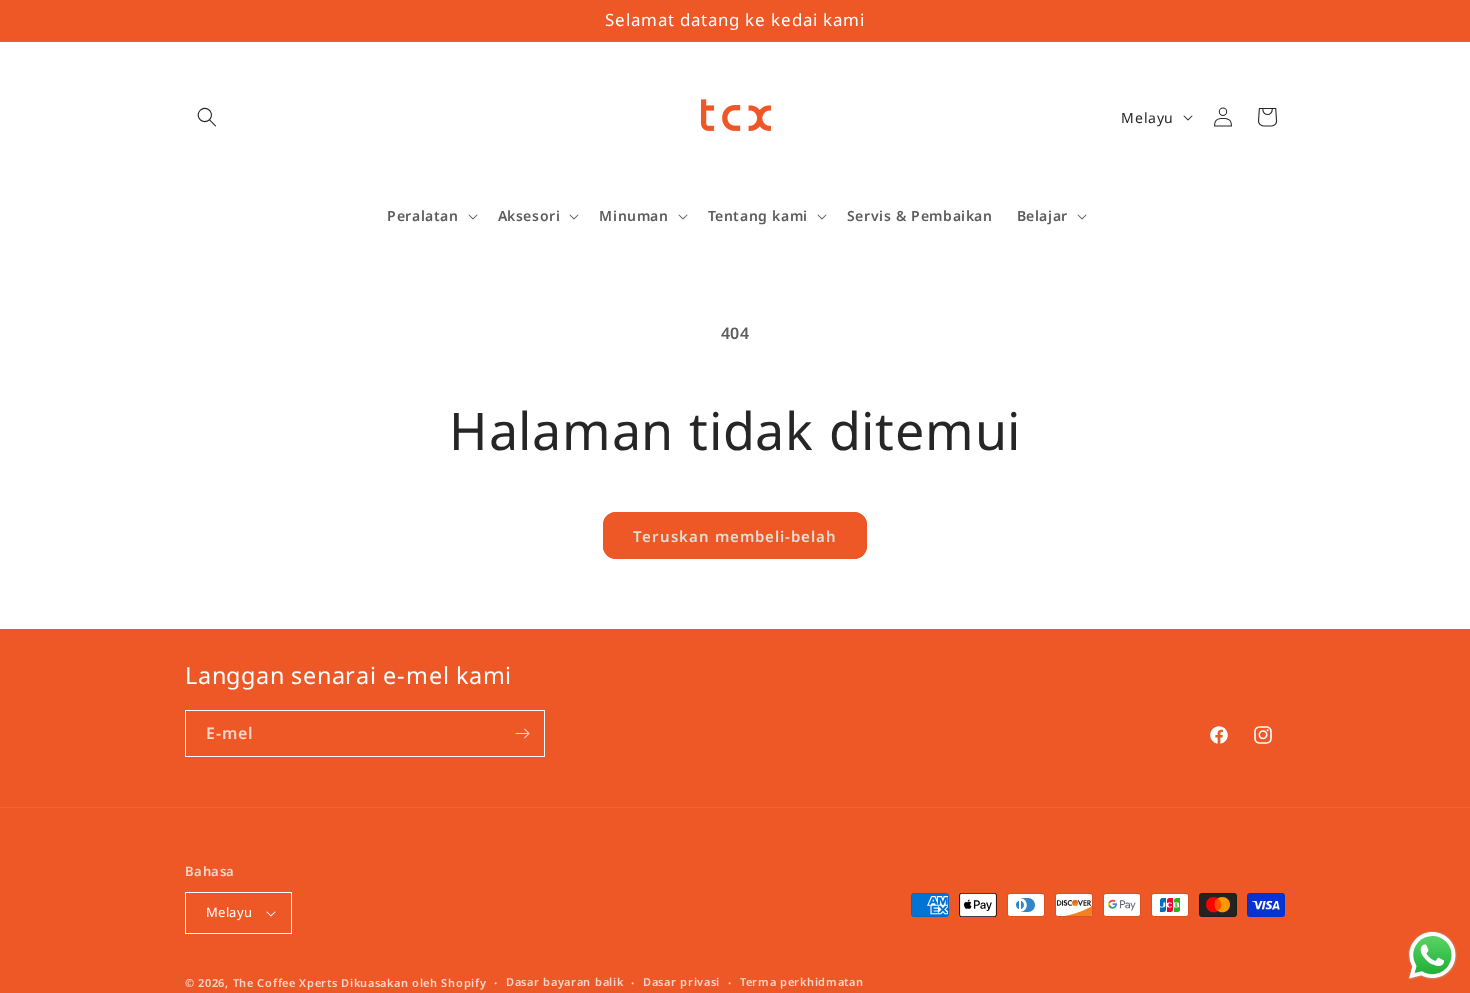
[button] (207, 117)
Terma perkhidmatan (802, 981)
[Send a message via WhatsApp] (1432, 955)
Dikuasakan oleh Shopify (413, 982)
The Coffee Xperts (285, 982)
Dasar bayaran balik (564, 981)
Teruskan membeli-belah (735, 536)
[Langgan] (522, 733)
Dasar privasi (681, 981)
